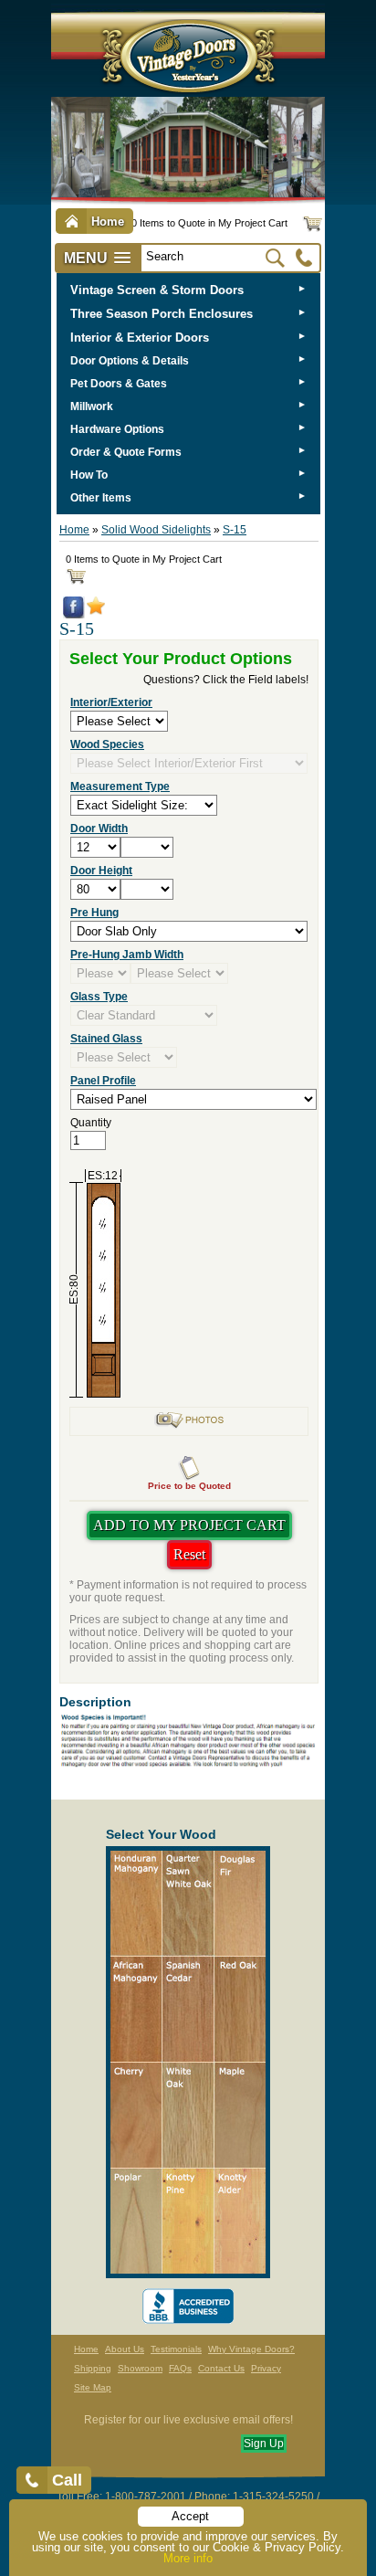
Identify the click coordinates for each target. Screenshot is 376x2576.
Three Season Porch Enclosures (162, 314)
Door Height (101, 871)
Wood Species (107, 744)
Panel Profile (103, 1081)
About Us (125, 2349)
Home (74, 530)
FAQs (180, 2368)
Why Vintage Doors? (251, 2349)
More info (188, 2558)
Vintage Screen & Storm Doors (157, 290)
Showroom (140, 2368)
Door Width (99, 829)
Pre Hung (94, 913)
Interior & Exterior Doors (140, 338)
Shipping (93, 2368)
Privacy (266, 2368)
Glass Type (99, 997)
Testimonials (176, 2349)
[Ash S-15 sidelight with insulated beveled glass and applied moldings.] (189, 1426)
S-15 (235, 530)
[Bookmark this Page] (96, 611)
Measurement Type (120, 787)
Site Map (93, 2387)
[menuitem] (188, 290)
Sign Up (264, 2444)
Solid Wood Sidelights (156, 530)
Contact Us (221, 2368)
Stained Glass (106, 1039)
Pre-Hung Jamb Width (127, 955)
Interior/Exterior (111, 702)
